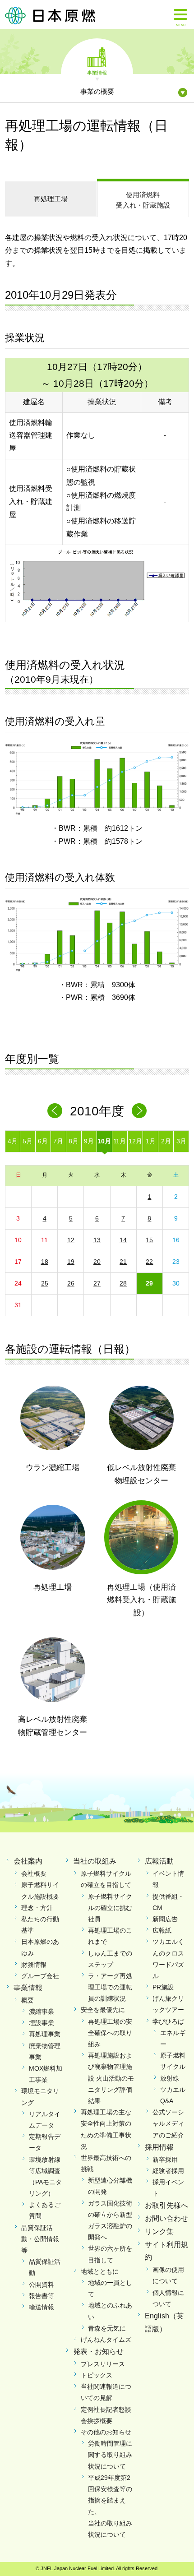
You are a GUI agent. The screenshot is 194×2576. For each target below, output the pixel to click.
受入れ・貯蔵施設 (143, 200)
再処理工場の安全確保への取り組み (110, 2033)
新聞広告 (165, 1919)
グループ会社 (40, 1976)
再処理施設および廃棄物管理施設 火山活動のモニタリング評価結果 (111, 2078)
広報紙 (162, 1930)
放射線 (170, 2078)
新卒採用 (165, 2160)
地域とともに (100, 2271)
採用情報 (159, 2147)
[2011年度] (139, 1111)
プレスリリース (103, 2364)
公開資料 (42, 2285)
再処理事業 (45, 2034)
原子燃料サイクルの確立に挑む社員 (110, 1908)
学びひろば (168, 2021)
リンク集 (159, 2231)
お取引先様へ (166, 2205)
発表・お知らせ (98, 2352)
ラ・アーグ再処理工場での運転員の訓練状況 (110, 1987)
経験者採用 (168, 2171)
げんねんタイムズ (106, 2340)
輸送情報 (42, 2307)
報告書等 (42, 2296)
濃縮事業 (42, 2012)
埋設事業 (42, 2023)
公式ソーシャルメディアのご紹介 (168, 2123)
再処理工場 (51, 199)
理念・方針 (37, 1908)
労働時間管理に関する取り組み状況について (110, 2455)
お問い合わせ (166, 2218)
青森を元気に (107, 2328)
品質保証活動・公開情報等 (40, 2239)
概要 (28, 2000)
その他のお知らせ (106, 2432)
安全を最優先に (103, 2010)
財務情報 (34, 1965)
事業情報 (97, 72)
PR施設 (163, 1987)
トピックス (97, 2375)
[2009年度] (55, 1111)
